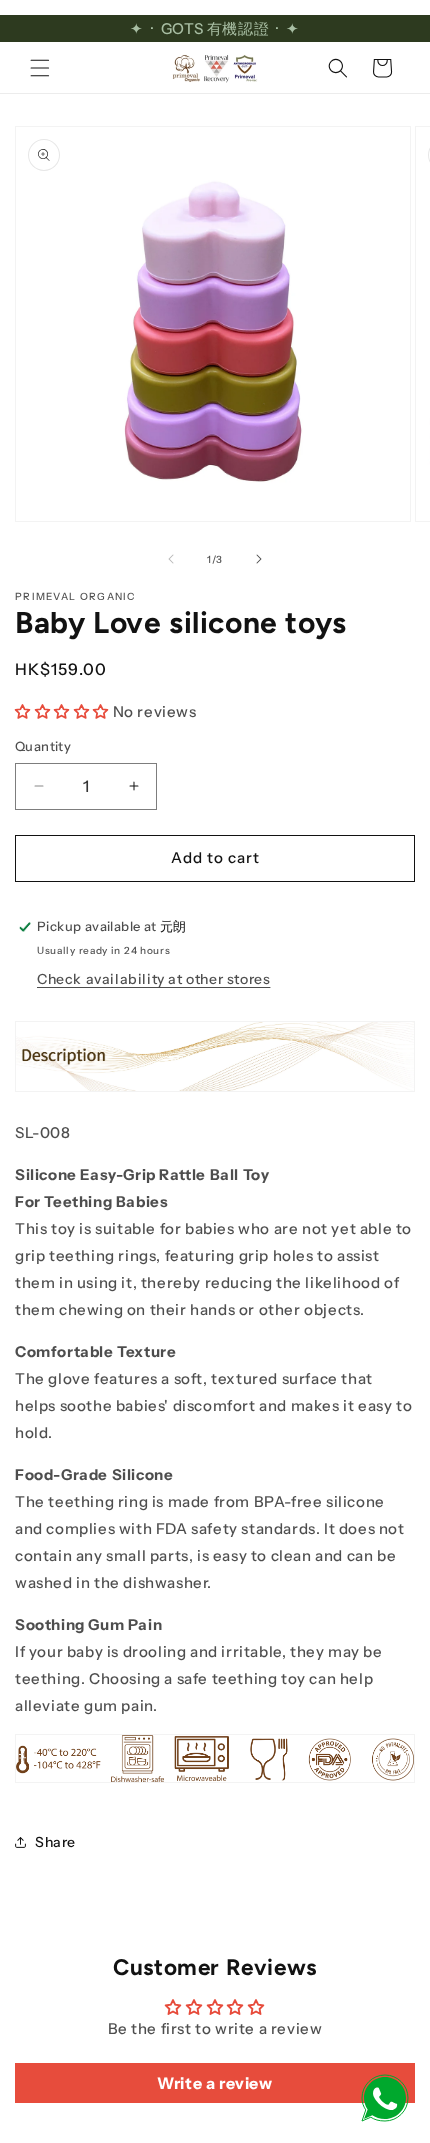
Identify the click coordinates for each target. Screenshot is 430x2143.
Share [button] (55, 1842)
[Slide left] (171, 559)
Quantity (43, 746)
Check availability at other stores (153, 979)
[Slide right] (259, 559)
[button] (40, 68)
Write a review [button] (214, 2083)
